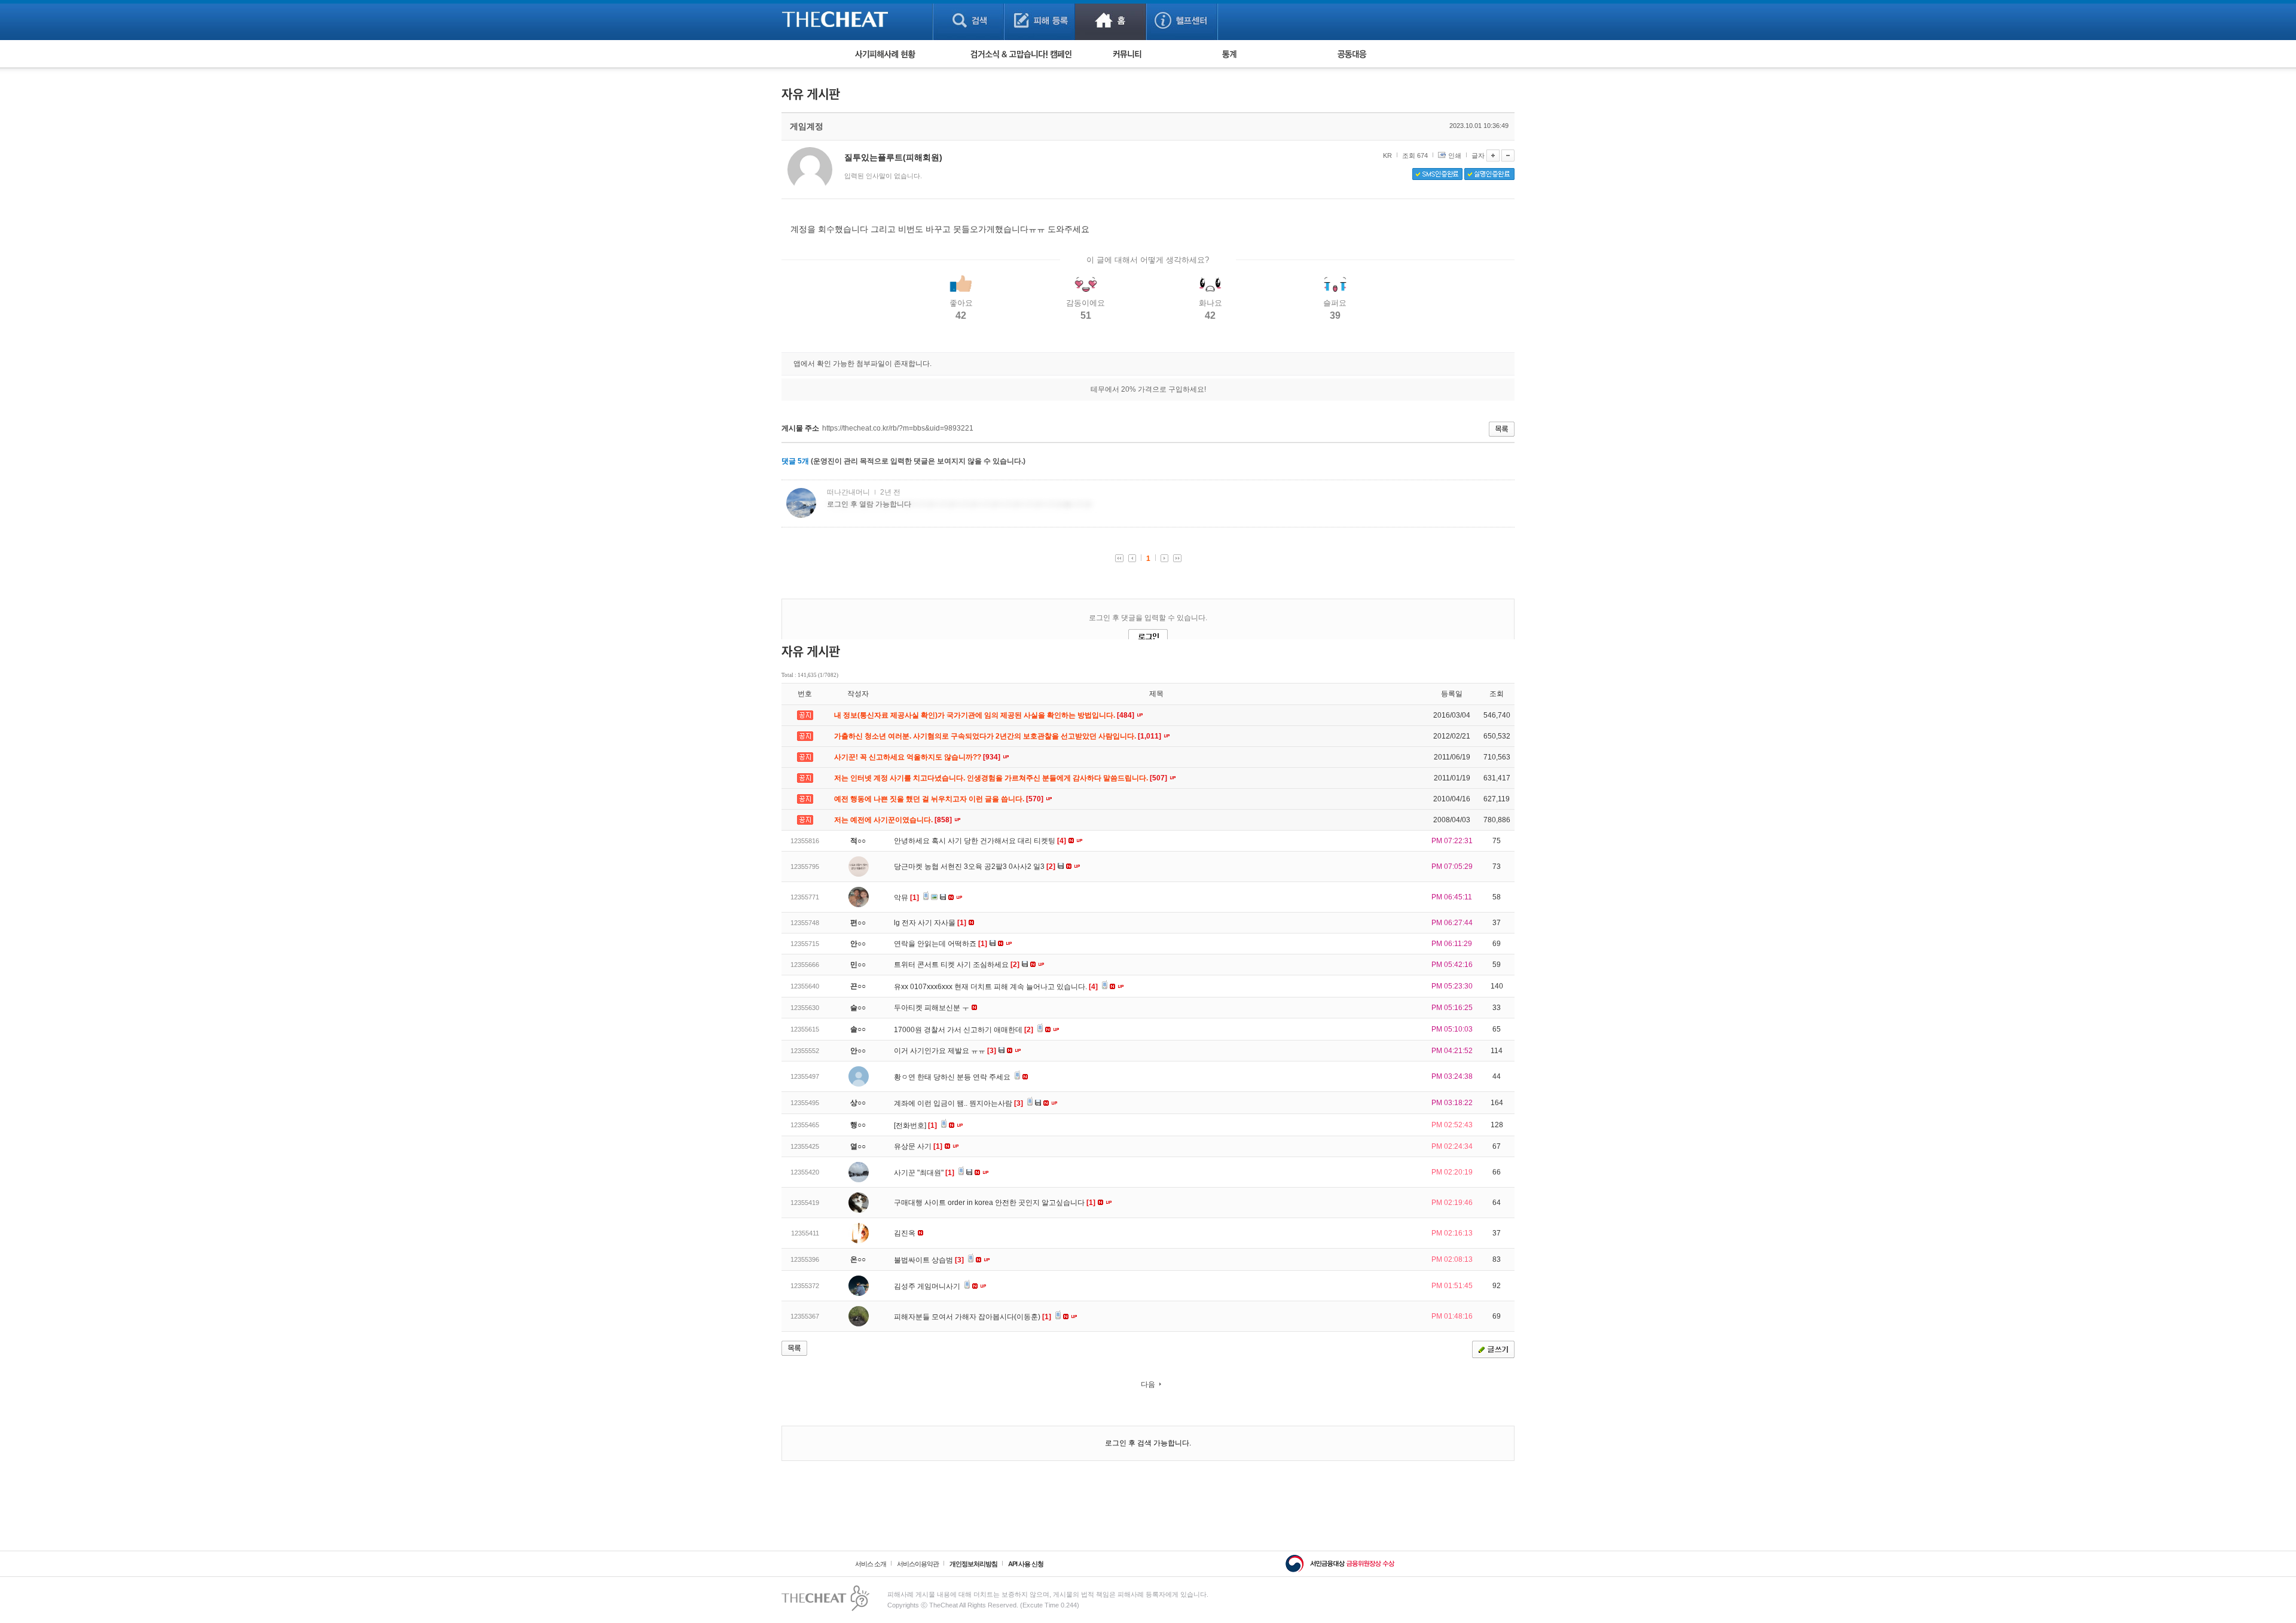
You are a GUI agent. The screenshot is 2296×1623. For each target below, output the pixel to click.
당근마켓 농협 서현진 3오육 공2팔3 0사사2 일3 (975, 867)
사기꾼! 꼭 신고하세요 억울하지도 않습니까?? (918, 757)
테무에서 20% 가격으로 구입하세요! (1148, 389)
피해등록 (1039, 20)
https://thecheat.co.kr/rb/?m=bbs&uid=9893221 (898, 428)
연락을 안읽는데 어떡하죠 (941, 944)
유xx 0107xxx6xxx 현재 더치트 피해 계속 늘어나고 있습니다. (996, 987)
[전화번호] (915, 1125)
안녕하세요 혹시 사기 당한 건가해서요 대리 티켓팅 (980, 841)
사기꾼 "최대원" (924, 1173)
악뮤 (906, 898)
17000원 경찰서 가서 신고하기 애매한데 (964, 1030)
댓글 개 (795, 461)
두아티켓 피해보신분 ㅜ (932, 1008)
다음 (1148, 1384)
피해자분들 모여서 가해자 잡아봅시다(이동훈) (973, 1317)
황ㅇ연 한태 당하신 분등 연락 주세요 (953, 1077)
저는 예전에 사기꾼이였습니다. (894, 820)
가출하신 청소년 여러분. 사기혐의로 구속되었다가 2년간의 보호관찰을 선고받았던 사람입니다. (999, 736)
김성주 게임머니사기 (928, 1286)
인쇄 (1455, 155)
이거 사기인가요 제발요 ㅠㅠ (945, 1051)
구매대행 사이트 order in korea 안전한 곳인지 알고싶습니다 (995, 1203)
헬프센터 (1182, 20)
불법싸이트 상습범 (929, 1260)
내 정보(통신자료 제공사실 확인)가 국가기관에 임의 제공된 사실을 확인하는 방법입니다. (985, 715)
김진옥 (906, 1233)
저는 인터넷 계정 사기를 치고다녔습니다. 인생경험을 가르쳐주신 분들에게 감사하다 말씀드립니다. (1002, 778)
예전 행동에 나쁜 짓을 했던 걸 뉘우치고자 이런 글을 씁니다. (940, 799)
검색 (968, 20)
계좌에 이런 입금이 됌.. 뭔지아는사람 (958, 1103)
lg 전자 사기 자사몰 (930, 923)
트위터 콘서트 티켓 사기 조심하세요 (957, 965)
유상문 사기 (918, 1146)
